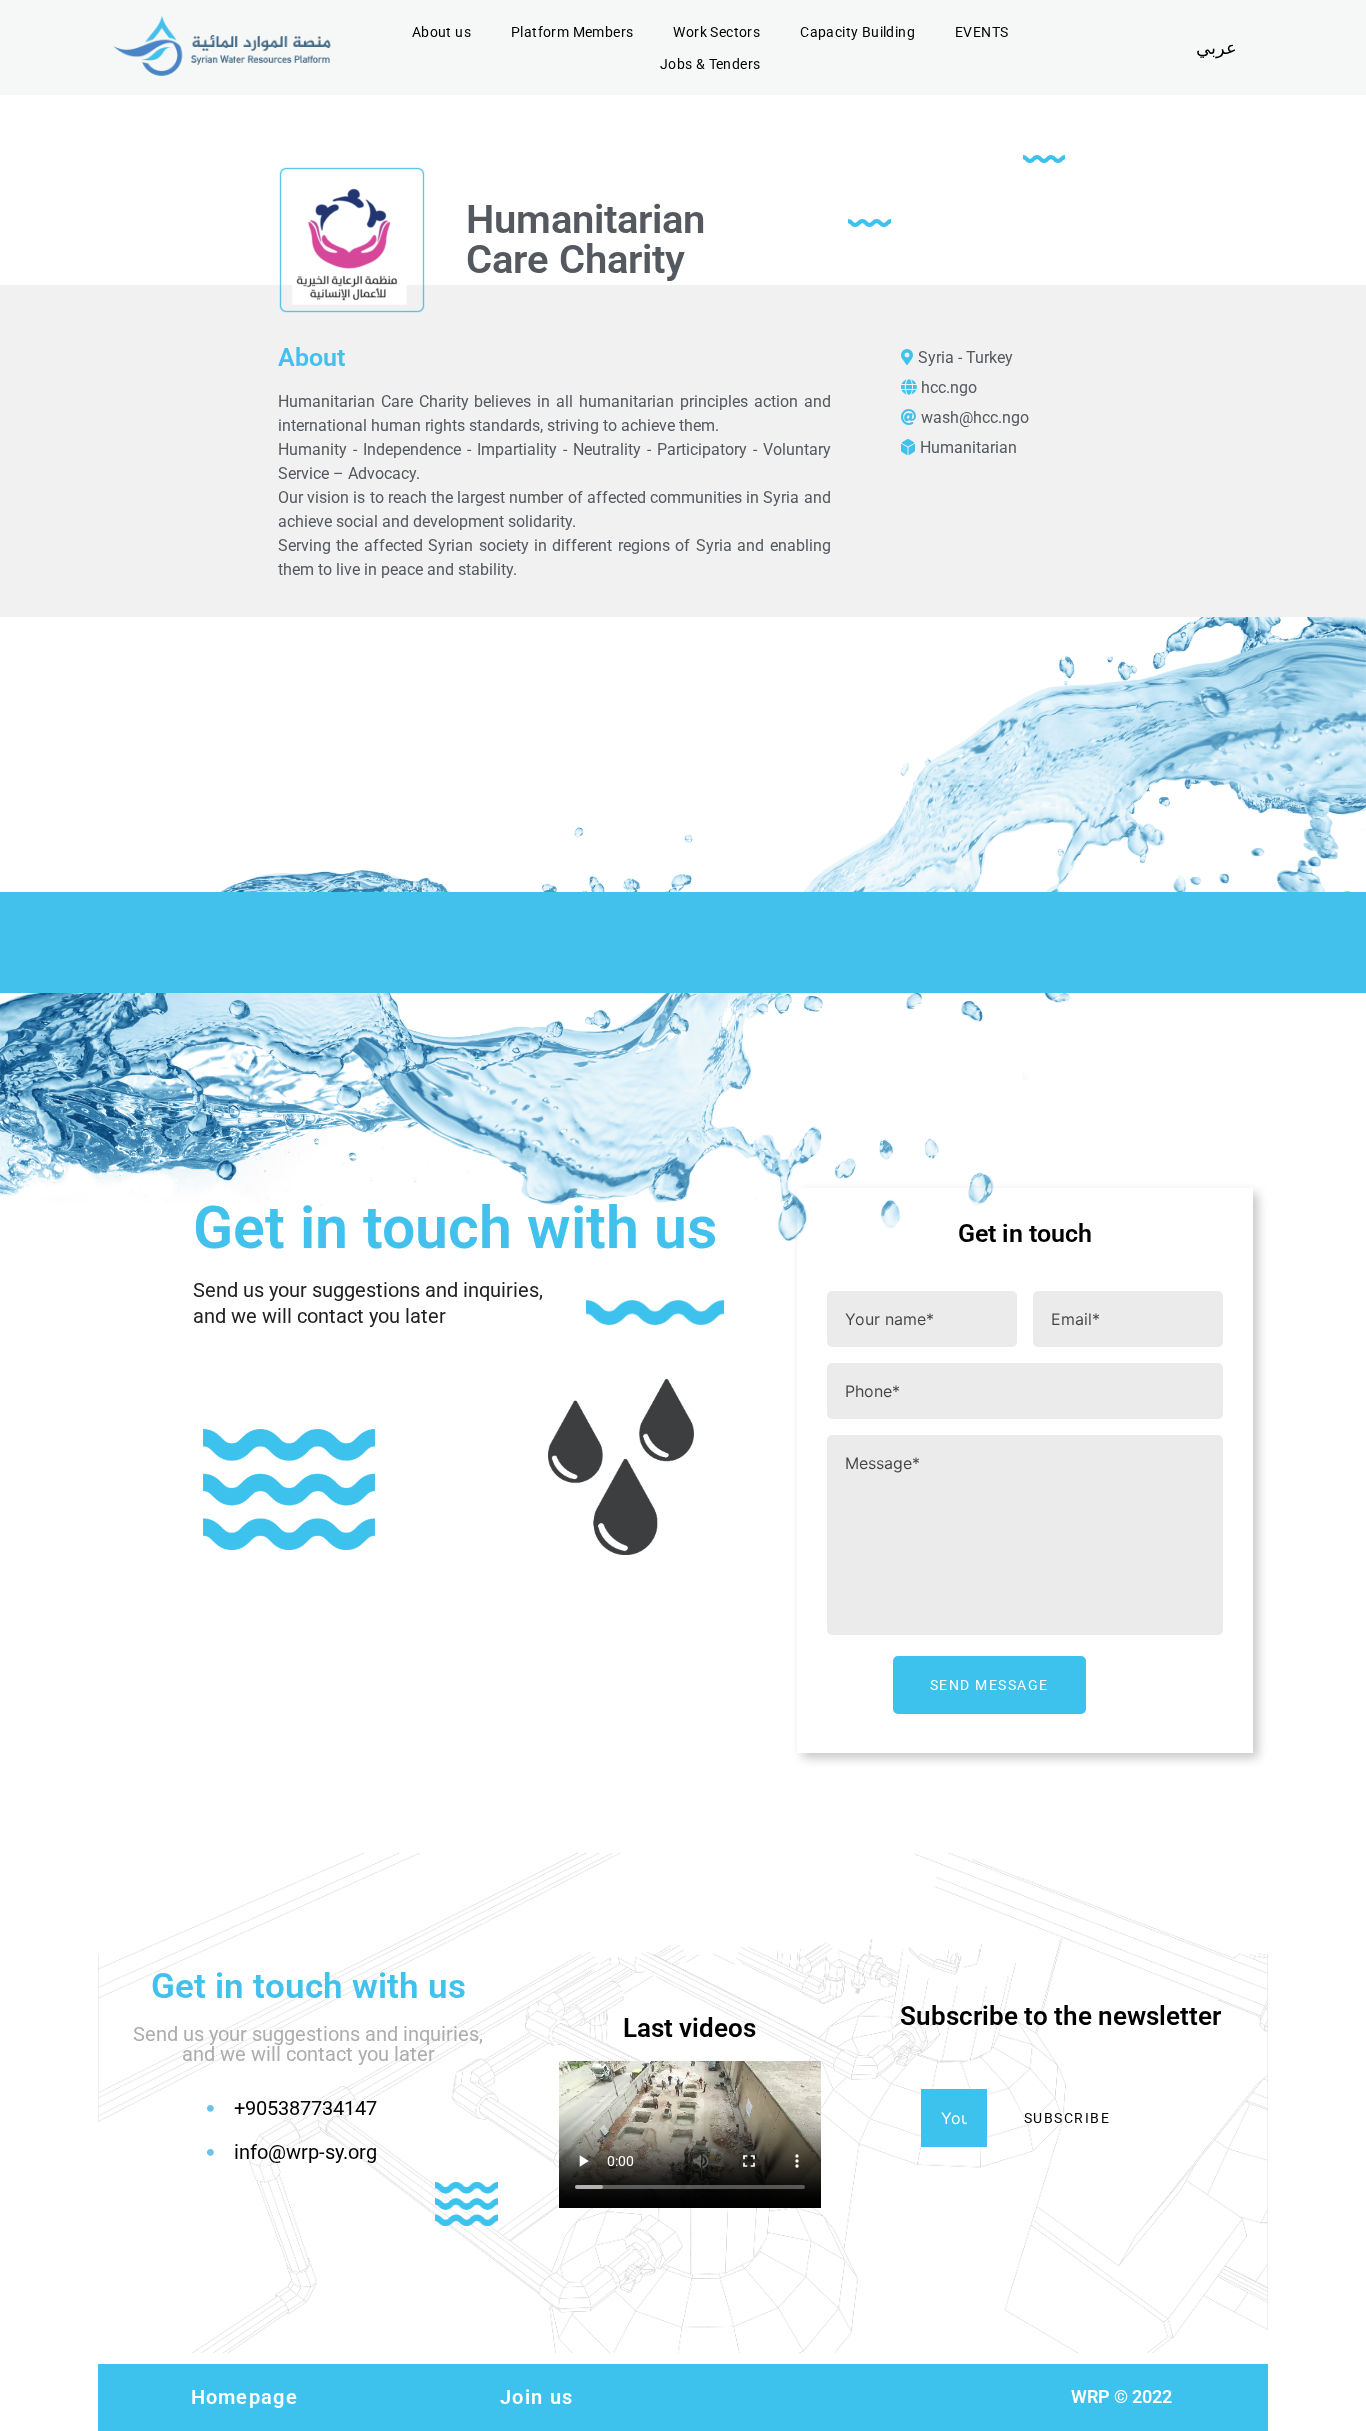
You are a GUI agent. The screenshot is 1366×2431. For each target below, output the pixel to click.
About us (441, 32)
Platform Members (572, 32)
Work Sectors (716, 32)
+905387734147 (305, 2108)
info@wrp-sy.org (305, 2152)
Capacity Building (857, 32)
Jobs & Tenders (710, 64)
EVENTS (981, 32)
